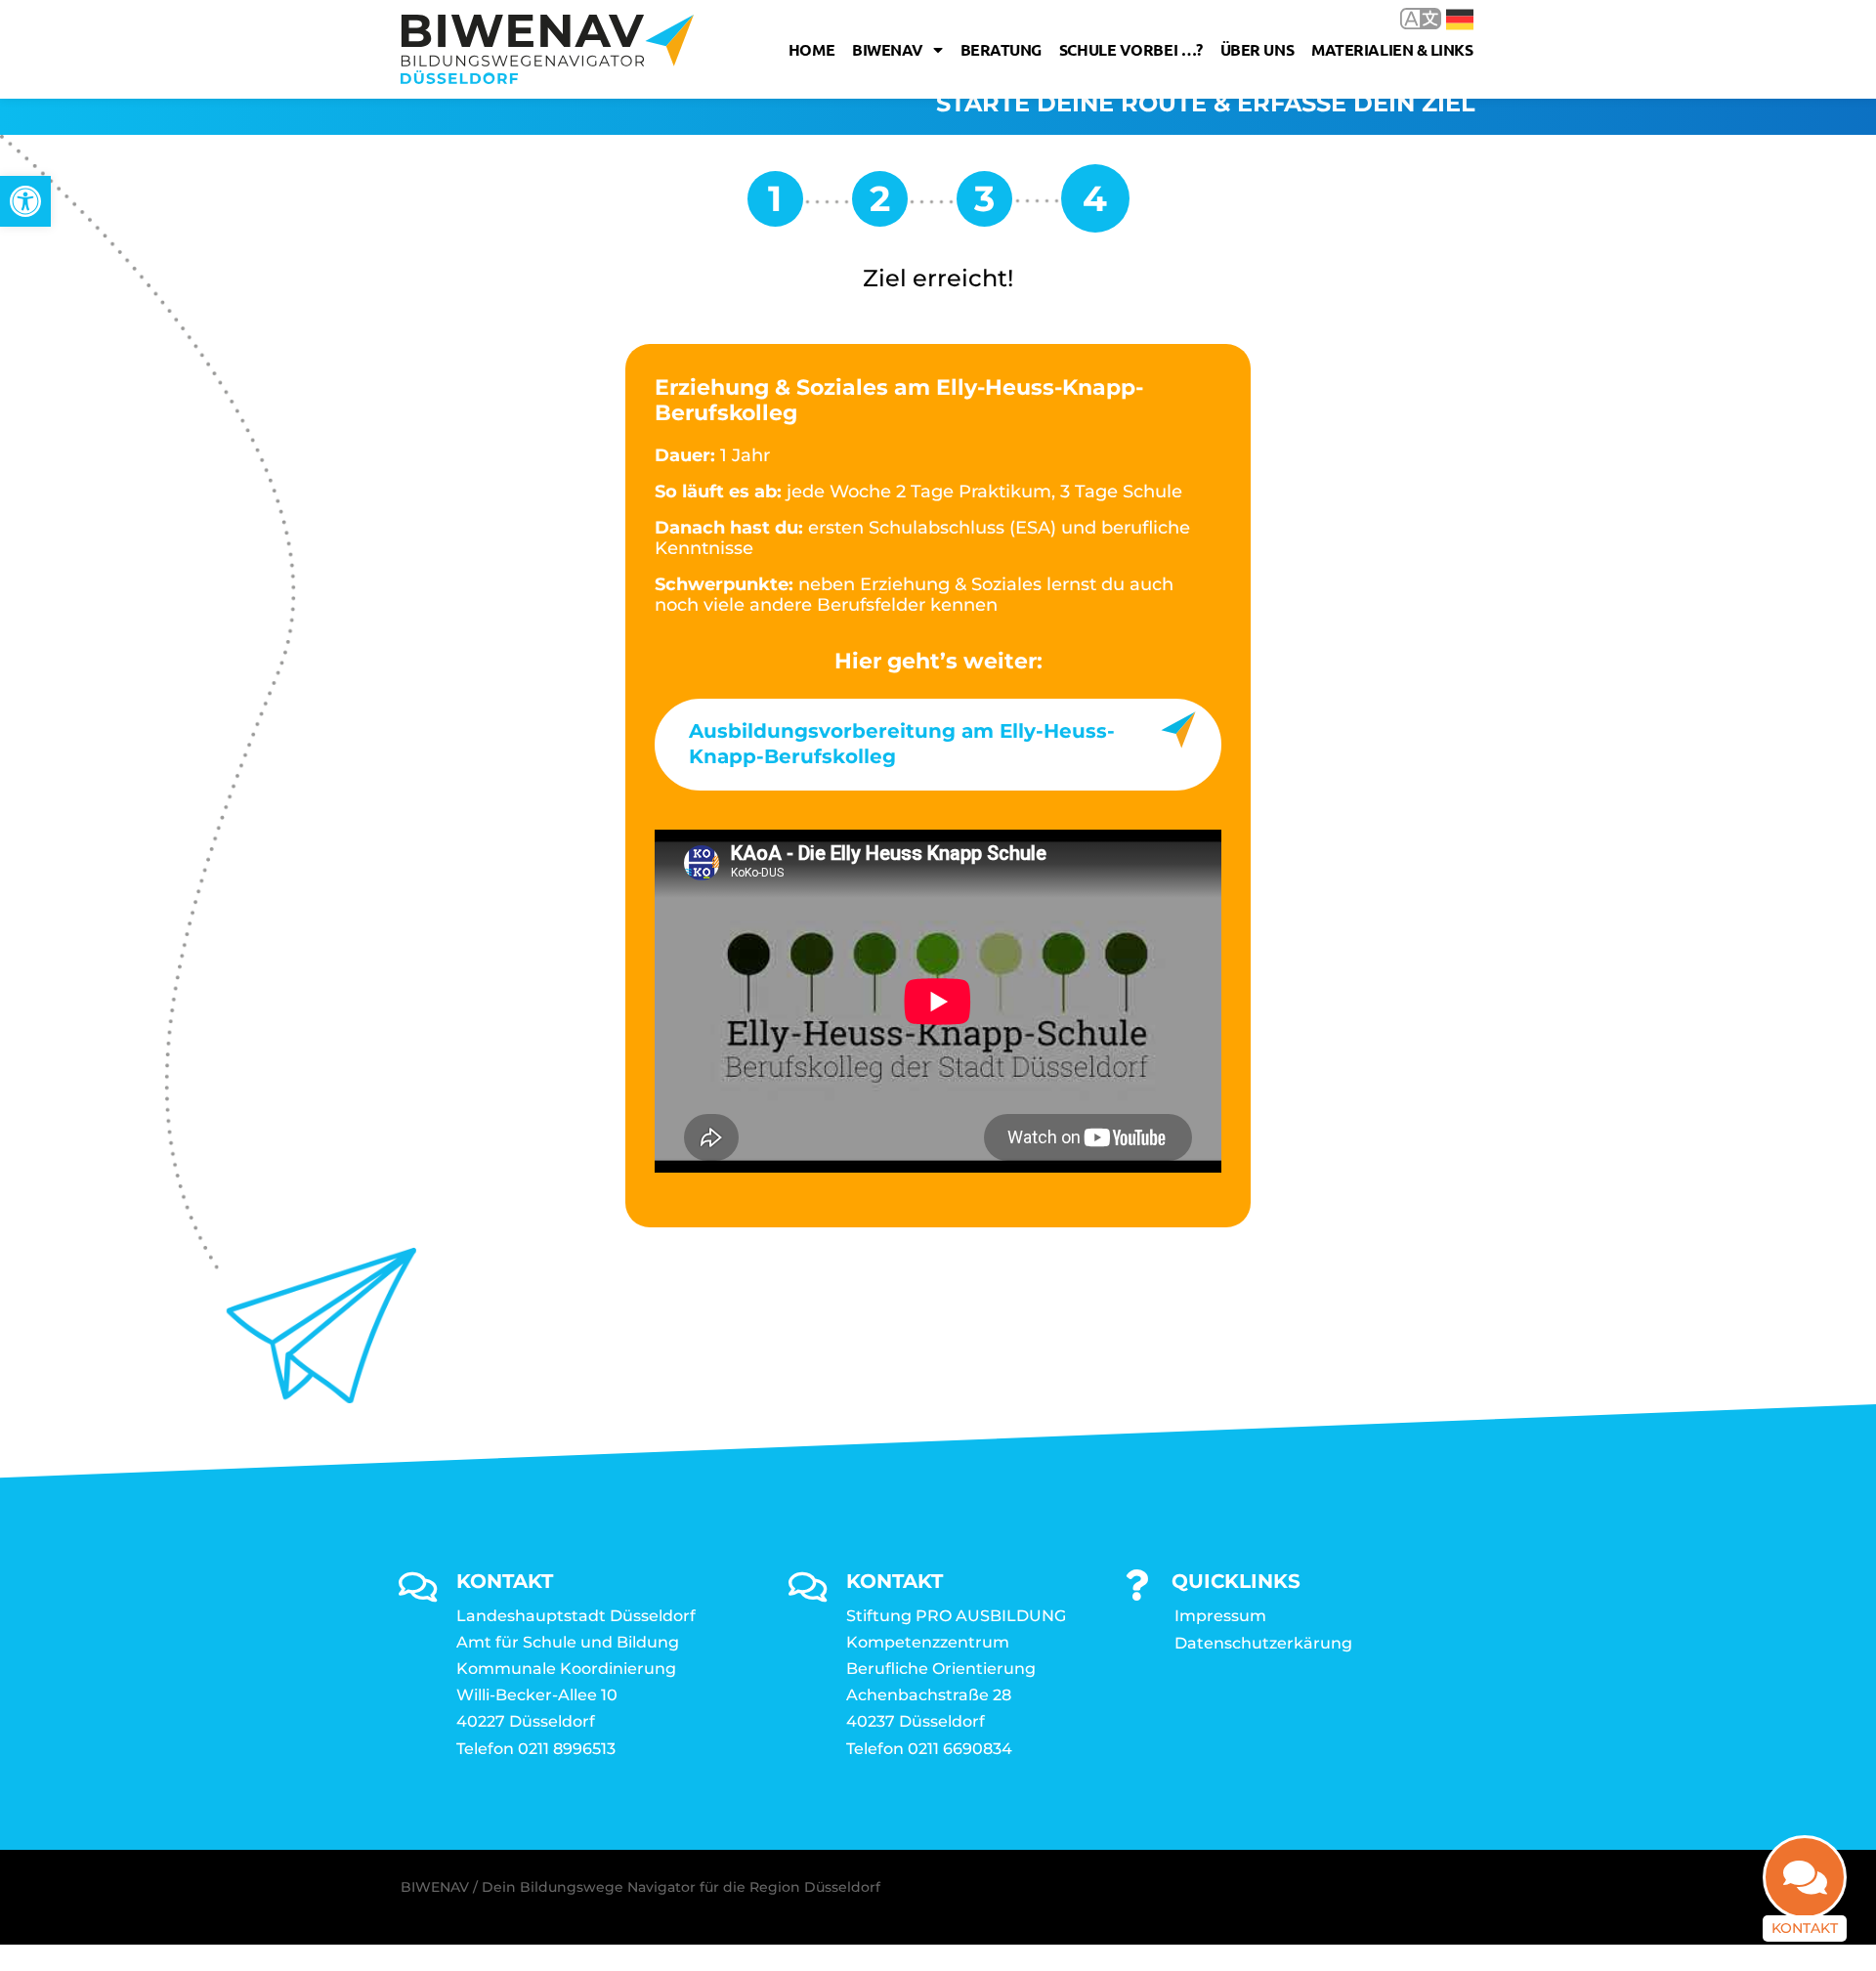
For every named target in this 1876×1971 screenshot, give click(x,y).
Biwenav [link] (888, 49)
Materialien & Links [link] (1392, 49)
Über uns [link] (1257, 49)
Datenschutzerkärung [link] (1263, 1643)
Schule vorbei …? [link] (1131, 49)
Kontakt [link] (1805, 1928)
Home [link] (811, 49)
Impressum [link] (1220, 1616)
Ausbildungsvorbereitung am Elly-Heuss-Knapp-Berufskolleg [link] (902, 744)
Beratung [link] (1001, 49)
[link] (25, 201)
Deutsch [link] (1446, 18)
